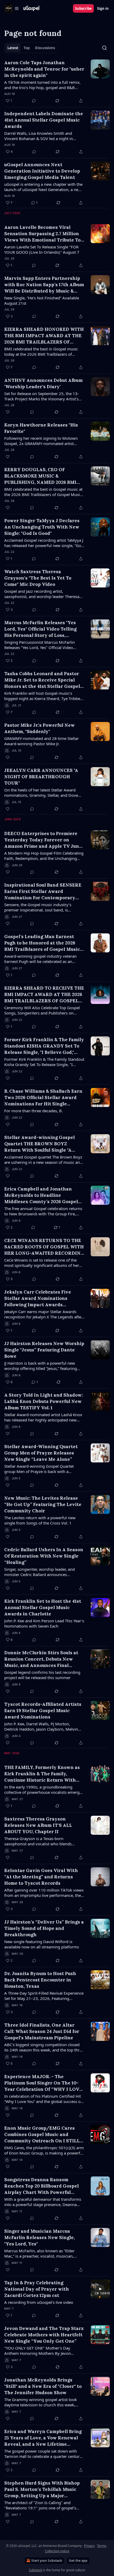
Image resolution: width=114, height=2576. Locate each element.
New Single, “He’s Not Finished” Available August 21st (42, 300)
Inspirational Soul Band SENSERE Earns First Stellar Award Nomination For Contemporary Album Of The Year (43, 891)
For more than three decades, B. (34, 1111)
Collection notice (57, 2551)
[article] (57, 82)
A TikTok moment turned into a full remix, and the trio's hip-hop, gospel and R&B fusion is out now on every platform (42, 85)
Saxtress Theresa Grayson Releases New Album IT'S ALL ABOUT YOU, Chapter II (38, 1825)
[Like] (8, 412)
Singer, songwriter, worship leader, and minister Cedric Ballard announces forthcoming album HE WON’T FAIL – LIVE (43, 1572)
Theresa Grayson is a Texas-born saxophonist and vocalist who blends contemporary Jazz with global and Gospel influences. (43, 1841)
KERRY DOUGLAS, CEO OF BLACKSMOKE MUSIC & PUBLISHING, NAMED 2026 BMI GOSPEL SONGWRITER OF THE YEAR (40, 476)
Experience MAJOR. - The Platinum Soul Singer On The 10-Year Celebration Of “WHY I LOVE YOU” (43, 2083)
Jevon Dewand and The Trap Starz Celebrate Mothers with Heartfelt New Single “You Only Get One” (44, 2335)
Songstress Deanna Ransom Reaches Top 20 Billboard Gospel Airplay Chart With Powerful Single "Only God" (41, 2186)
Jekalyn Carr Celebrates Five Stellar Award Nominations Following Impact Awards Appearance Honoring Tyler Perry (44, 1298)
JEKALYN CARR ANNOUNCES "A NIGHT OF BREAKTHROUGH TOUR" (41, 777)
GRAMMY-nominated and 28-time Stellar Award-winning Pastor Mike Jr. (41, 741)
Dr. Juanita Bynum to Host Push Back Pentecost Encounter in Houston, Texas (40, 1980)
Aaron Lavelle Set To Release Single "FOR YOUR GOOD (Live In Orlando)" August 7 (42, 249)
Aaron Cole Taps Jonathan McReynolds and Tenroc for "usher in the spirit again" (44, 69)
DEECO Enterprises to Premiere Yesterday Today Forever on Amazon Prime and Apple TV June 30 (43, 840)
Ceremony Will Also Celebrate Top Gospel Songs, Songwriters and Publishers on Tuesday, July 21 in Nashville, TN (42, 1010)
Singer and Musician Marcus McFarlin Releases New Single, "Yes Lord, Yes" (40, 2237)
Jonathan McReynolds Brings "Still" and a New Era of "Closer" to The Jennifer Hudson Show (43, 2386)
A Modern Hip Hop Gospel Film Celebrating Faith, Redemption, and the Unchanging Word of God (44, 856)
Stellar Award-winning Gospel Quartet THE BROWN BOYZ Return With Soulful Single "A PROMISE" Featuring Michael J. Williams (40, 1144)
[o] (100, 2289)
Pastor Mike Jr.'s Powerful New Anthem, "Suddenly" (40, 728)
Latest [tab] (13, 48)
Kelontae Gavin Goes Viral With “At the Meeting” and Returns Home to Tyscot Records (41, 1877)
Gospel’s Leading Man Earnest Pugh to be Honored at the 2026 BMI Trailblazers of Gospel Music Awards (42, 943)
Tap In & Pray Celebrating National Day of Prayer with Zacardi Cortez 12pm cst (37, 2289)
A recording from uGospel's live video (39, 2302)
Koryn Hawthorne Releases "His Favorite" (41, 428)
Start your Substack (47, 2561)
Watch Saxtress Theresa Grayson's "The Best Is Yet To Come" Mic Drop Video (38, 578)
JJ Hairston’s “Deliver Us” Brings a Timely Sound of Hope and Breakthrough (44, 1928)
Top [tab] (27, 48)
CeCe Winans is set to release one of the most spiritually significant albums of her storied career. (42, 1263)
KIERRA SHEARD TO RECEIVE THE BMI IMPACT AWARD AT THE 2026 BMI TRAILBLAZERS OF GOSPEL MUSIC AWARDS (44, 995)
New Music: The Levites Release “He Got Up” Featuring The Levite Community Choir (43, 1504)
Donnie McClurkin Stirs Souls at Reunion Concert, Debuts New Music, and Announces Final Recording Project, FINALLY (41, 1659)
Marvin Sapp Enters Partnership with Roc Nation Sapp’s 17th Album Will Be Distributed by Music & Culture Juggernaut (44, 285)
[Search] (104, 48)
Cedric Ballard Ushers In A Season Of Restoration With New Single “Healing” (44, 1556)
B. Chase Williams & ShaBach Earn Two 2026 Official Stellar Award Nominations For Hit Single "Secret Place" (43, 1098)
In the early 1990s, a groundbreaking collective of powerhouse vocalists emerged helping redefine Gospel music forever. (44, 1790)
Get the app (78, 2561)
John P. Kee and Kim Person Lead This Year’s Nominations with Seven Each (44, 1623)
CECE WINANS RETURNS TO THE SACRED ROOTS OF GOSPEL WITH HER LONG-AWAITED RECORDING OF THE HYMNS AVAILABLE (44, 1247)
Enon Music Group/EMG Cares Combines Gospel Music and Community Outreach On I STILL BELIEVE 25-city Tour (42, 2135)
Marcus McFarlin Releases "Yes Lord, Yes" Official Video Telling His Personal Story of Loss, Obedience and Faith (40, 629)
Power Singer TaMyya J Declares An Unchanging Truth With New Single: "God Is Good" (42, 527)
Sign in (103, 8)
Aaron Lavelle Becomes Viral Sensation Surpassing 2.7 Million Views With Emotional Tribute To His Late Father (42, 234)
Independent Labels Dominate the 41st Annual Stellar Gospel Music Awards (44, 120)
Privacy (89, 2546)
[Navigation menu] (12, 8)
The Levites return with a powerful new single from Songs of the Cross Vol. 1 (40, 1520)
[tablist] (31, 48)
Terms (102, 2546)
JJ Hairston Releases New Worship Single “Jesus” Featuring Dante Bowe (44, 1350)
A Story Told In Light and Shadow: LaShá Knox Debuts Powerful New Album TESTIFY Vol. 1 (43, 1401)
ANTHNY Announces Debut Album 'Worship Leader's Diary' (43, 383)
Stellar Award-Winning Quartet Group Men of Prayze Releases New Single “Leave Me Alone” (41, 1453)
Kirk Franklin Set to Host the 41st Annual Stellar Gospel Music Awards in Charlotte (43, 1607)
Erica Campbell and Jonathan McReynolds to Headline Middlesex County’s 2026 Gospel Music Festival (41, 1195)
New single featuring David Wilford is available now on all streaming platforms (42, 1944)
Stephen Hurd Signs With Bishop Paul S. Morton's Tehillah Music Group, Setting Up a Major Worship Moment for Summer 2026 (44, 2489)
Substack (36, 2570)
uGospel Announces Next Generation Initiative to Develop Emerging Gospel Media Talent (42, 171)
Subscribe (83, 8)
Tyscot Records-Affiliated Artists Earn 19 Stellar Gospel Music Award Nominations (43, 1711)
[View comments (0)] (34, 101)
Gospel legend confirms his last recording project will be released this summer (42, 1675)
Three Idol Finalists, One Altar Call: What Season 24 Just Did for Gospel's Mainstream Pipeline (42, 2031)
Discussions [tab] (45, 48)
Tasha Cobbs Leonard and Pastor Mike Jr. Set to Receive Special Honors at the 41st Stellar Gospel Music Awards (42, 680)
